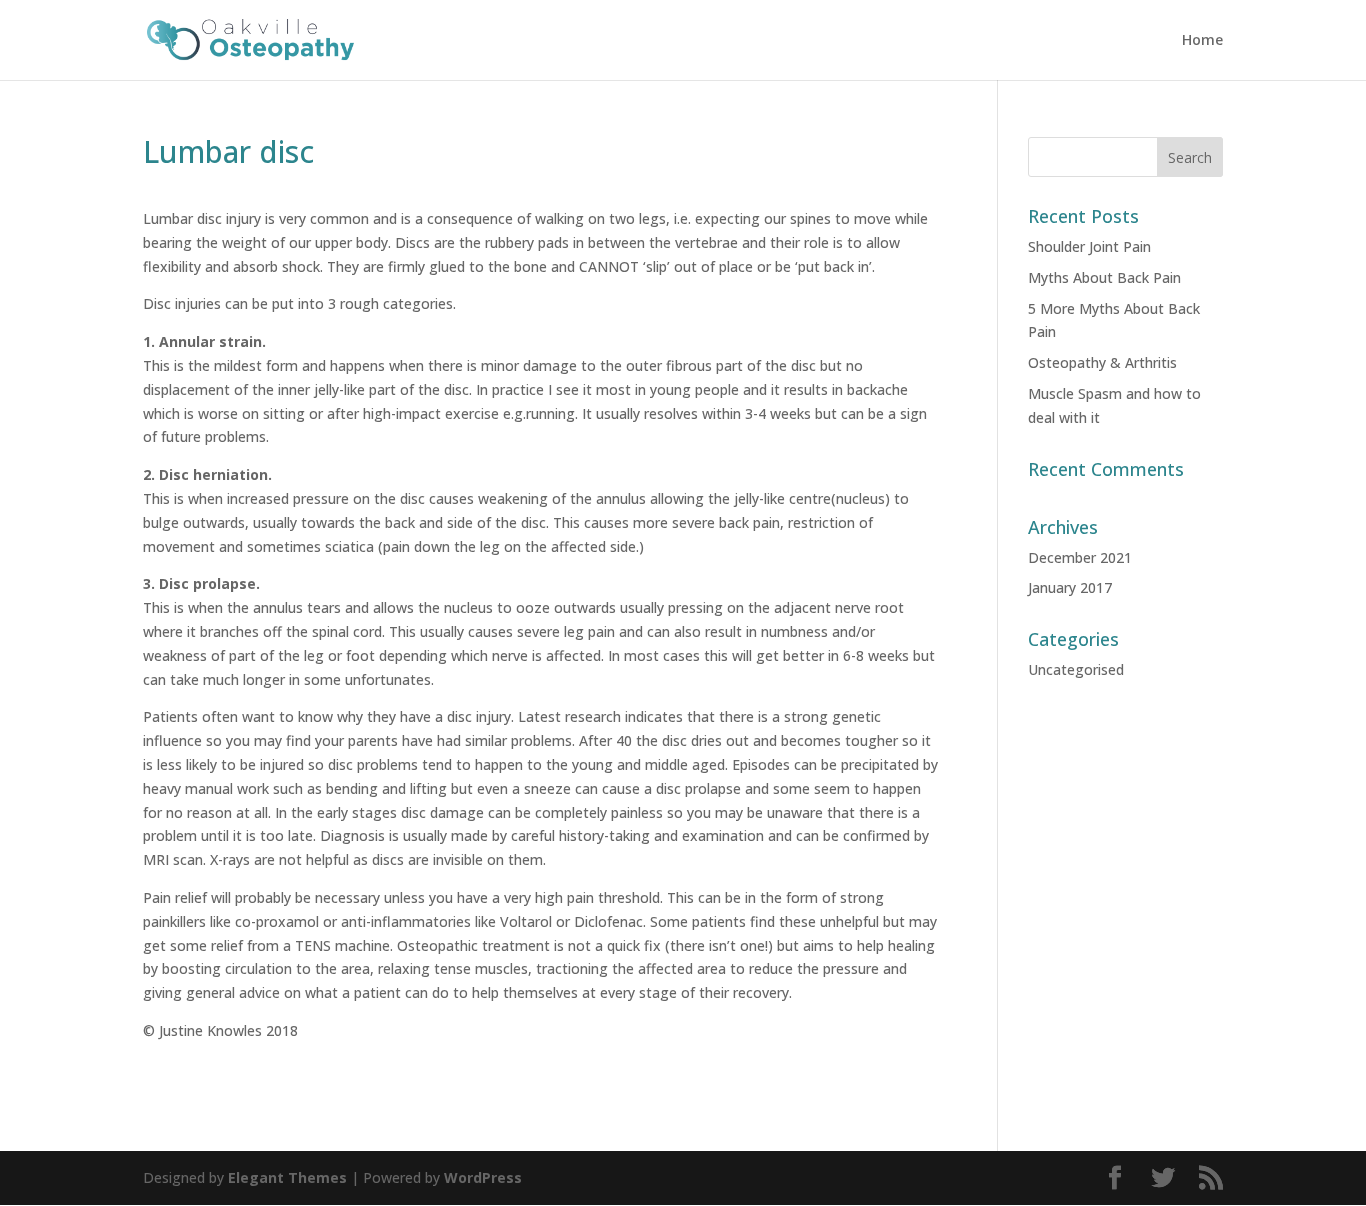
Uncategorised (1076, 669)
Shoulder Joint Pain (1089, 246)
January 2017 (1070, 587)
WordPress (483, 1177)
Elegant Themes (287, 1177)
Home (1202, 41)
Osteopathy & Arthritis (1102, 362)
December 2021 (1080, 557)
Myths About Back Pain (1104, 277)
